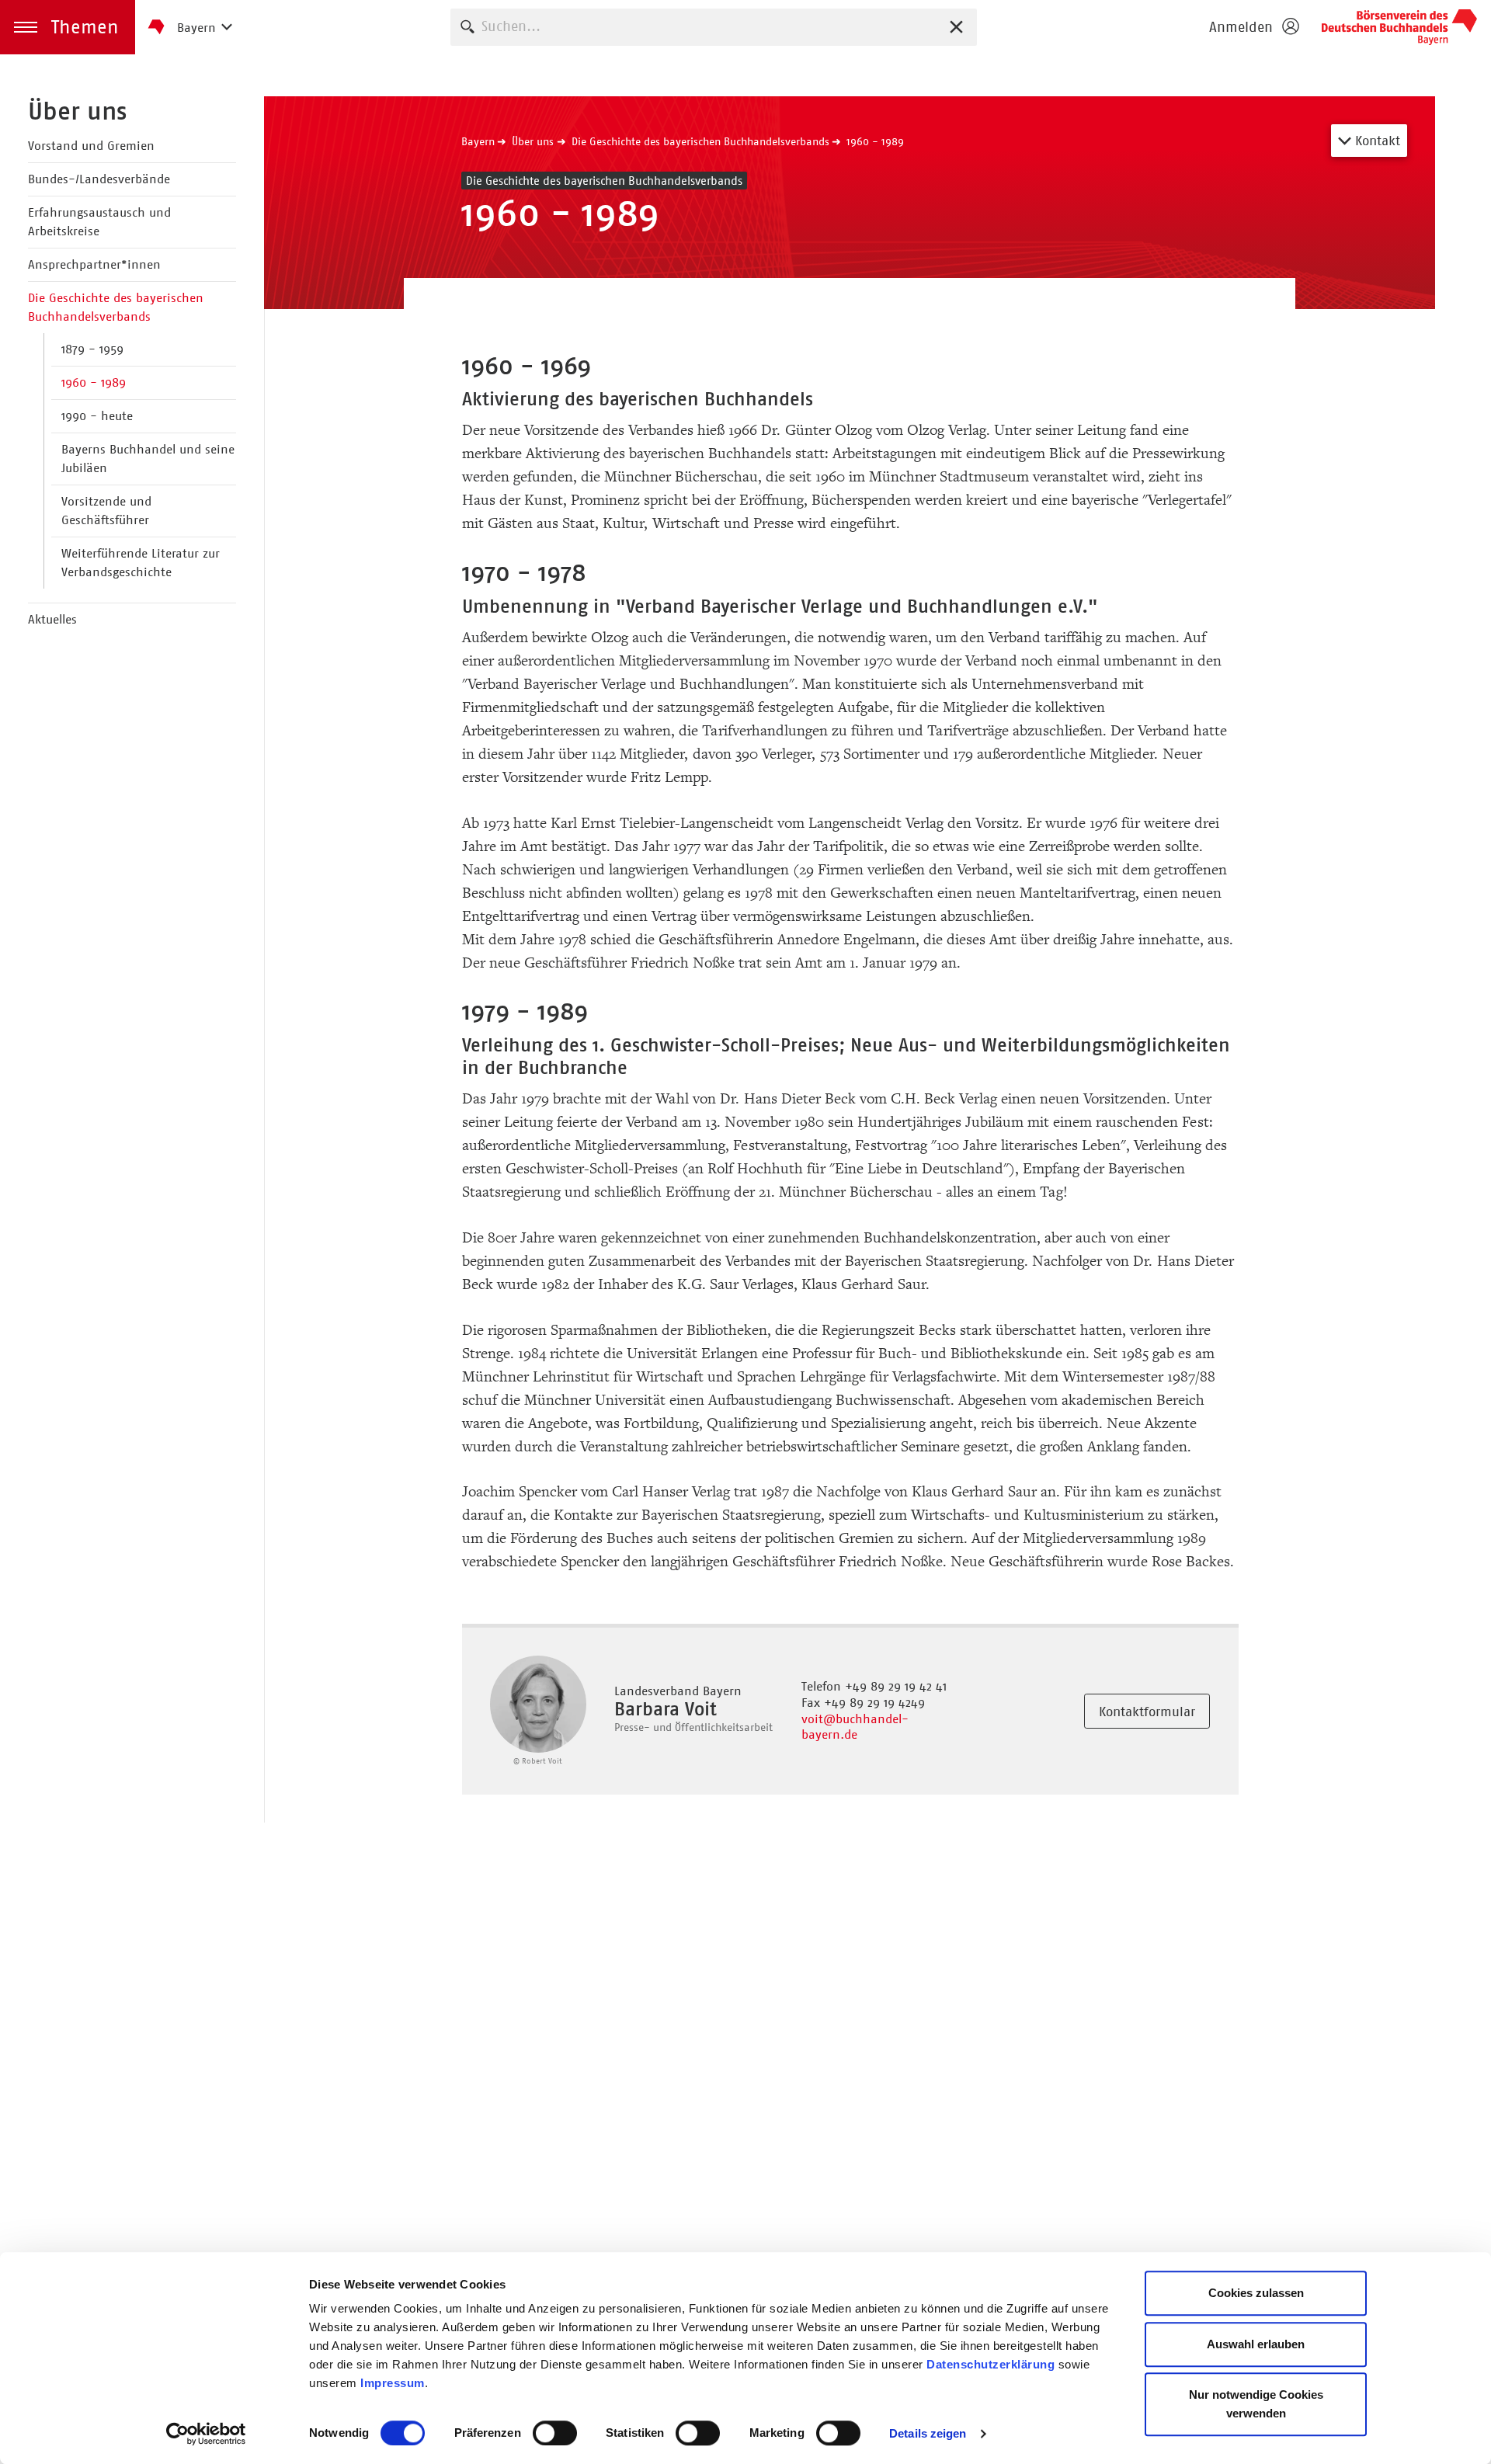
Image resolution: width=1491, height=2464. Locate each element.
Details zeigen (928, 2433)
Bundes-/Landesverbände (99, 179)
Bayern (478, 141)
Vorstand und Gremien (91, 146)
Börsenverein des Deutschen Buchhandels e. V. (1399, 27)
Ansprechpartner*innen (94, 264)
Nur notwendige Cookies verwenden (1256, 2404)
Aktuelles (52, 619)
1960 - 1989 (94, 382)
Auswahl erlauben (1256, 2344)
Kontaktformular (1147, 1712)
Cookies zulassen (1256, 2293)
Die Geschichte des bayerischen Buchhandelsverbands (116, 307)
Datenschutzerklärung (991, 2364)
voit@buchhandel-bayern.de (855, 1727)
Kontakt (1376, 141)
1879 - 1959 (92, 349)
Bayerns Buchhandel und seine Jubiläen (148, 459)
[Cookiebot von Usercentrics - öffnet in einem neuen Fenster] (206, 2434)
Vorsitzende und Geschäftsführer (106, 511)
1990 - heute (97, 416)
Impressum (393, 2383)
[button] (68, 27)
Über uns (77, 111)
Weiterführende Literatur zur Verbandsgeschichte (141, 563)
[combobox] (714, 27)
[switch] (555, 2433)
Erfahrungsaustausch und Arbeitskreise (99, 222)
